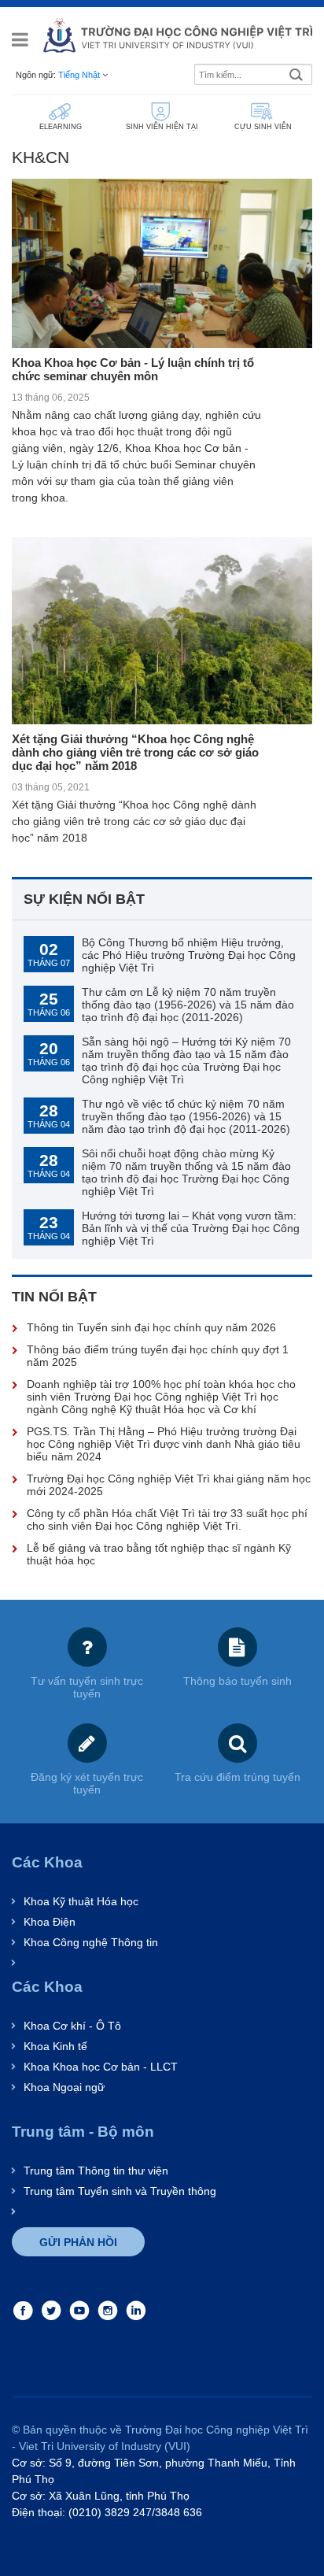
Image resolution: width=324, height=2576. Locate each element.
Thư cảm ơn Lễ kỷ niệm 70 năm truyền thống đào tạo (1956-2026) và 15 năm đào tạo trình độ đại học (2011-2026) (188, 1005)
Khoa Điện (50, 1922)
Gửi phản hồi (78, 2242)
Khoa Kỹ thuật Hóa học (81, 1901)
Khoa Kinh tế (55, 2046)
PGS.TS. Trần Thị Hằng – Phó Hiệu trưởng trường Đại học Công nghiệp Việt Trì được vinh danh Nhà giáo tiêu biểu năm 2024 (164, 1444)
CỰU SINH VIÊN (263, 127)
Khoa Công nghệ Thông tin (91, 1942)
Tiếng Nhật (79, 75)
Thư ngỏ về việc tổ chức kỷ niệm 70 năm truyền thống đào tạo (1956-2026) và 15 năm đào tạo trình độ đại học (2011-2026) (186, 1116)
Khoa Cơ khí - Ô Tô (72, 2026)
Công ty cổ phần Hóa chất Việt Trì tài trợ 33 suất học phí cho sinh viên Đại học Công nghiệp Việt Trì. (167, 1519)
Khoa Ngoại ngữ (64, 2087)
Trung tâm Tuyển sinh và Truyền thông (120, 2191)
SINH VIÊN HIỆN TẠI (162, 127)
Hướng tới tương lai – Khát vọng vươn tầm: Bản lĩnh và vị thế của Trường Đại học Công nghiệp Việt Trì (191, 1228)
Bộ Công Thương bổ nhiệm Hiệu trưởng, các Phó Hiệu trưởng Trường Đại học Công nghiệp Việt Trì (189, 955)
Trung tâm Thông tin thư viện (96, 2171)
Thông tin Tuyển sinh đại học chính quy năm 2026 (151, 1327)
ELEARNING (61, 127)
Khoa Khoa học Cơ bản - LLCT (101, 2067)
